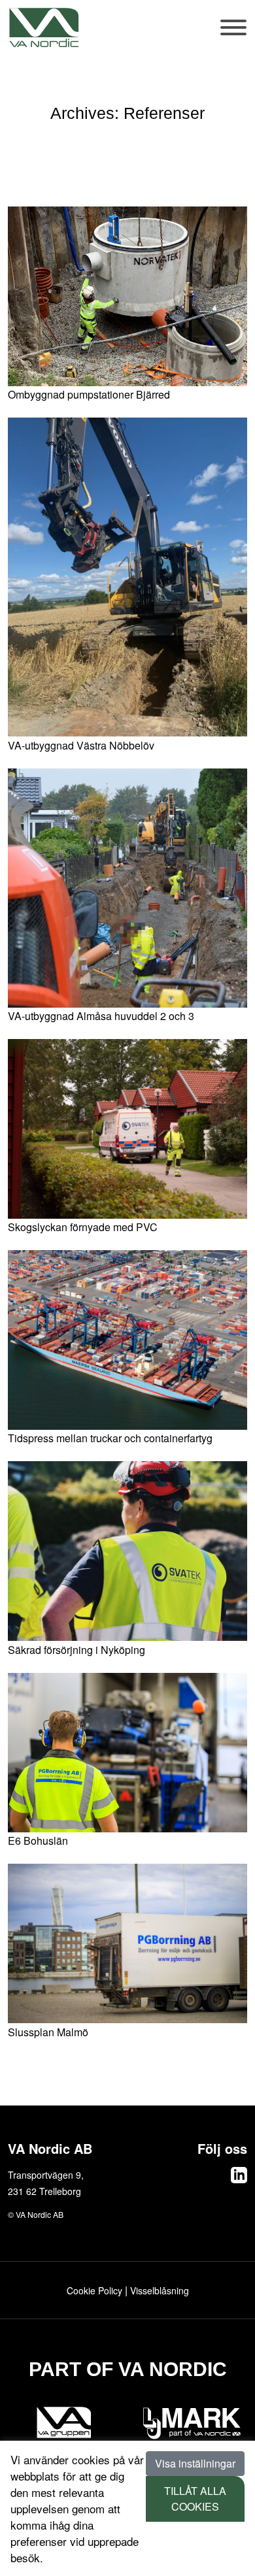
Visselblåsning (160, 2290)
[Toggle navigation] (234, 34)
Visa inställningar (195, 2463)
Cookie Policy (94, 2290)
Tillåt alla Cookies (195, 2499)
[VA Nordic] (44, 27)
